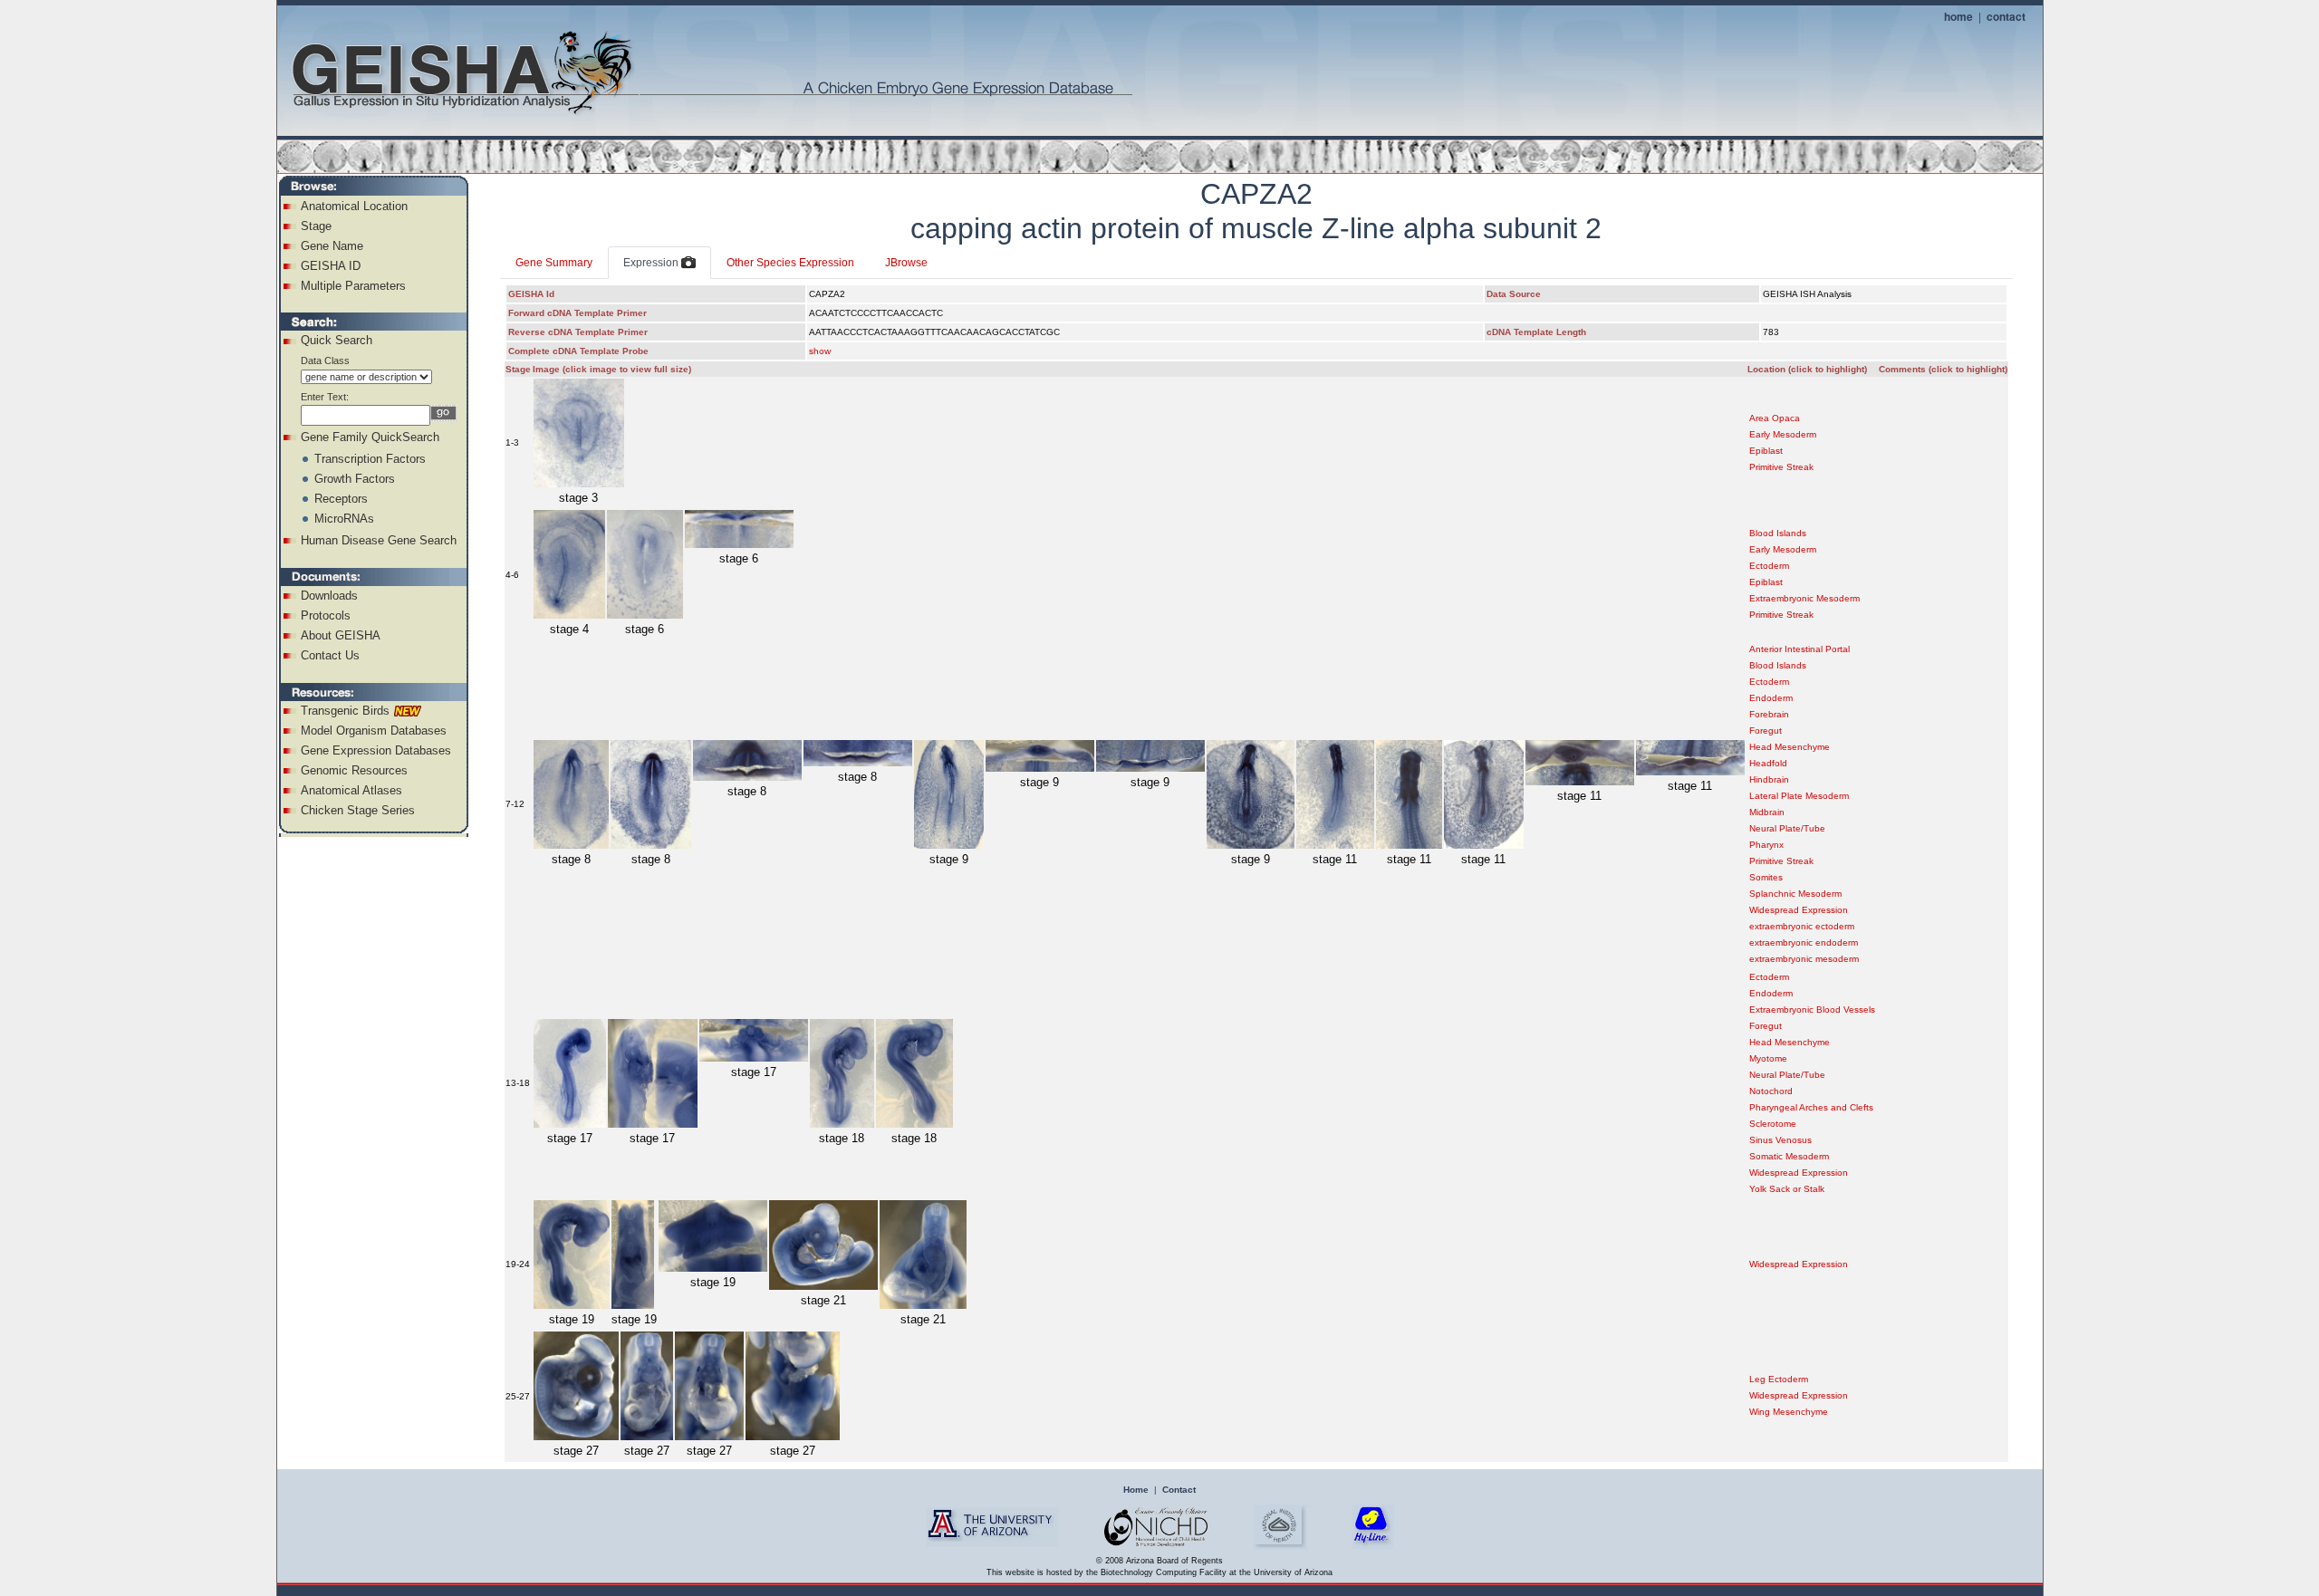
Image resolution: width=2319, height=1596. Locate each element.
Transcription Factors (370, 459)
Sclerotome (1773, 1124)
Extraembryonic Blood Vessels (1812, 1010)
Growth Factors (355, 479)
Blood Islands (1778, 533)
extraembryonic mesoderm (1804, 959)
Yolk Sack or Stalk (1787, 1189)
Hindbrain (1769, 779)
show (820, 351)
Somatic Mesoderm (1789, 1156)
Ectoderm (1769, 566)
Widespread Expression (1799, 910)
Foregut (1766, 731)
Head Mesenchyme (1790, 747)
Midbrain (1767, 812)
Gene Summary (554, 263)
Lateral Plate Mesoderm (1799, 796)
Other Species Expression (790, 263)
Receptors (341, 499)
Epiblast (1766, 451)
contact (2006, 16)
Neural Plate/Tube (1787, 828)
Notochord (1771, 1091)
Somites (1766, 877)
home (1958, 16)
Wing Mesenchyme (1789, 1412)
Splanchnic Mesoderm (1795, 894)
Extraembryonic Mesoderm (1804, 598)
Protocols (326, 615)
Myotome (1768, 1058)
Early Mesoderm (1783, 434)
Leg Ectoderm (1779, 1379)
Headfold (1768, 763)
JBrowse (906, 263)
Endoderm (1771, 698)
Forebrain (1769, 714)
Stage (316, 226)
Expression (652, 263)
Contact (1179, 1490)
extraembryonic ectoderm (1802, 926)
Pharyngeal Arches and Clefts (1811, 1107)
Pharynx (1766, 845)
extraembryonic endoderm (1804, 942)
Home (1136, 1490)
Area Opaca (1775, 418)
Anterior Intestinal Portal (1799, 649)
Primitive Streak (1781, 467)
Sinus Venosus (1780, 1140)
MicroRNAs (344, 519)
